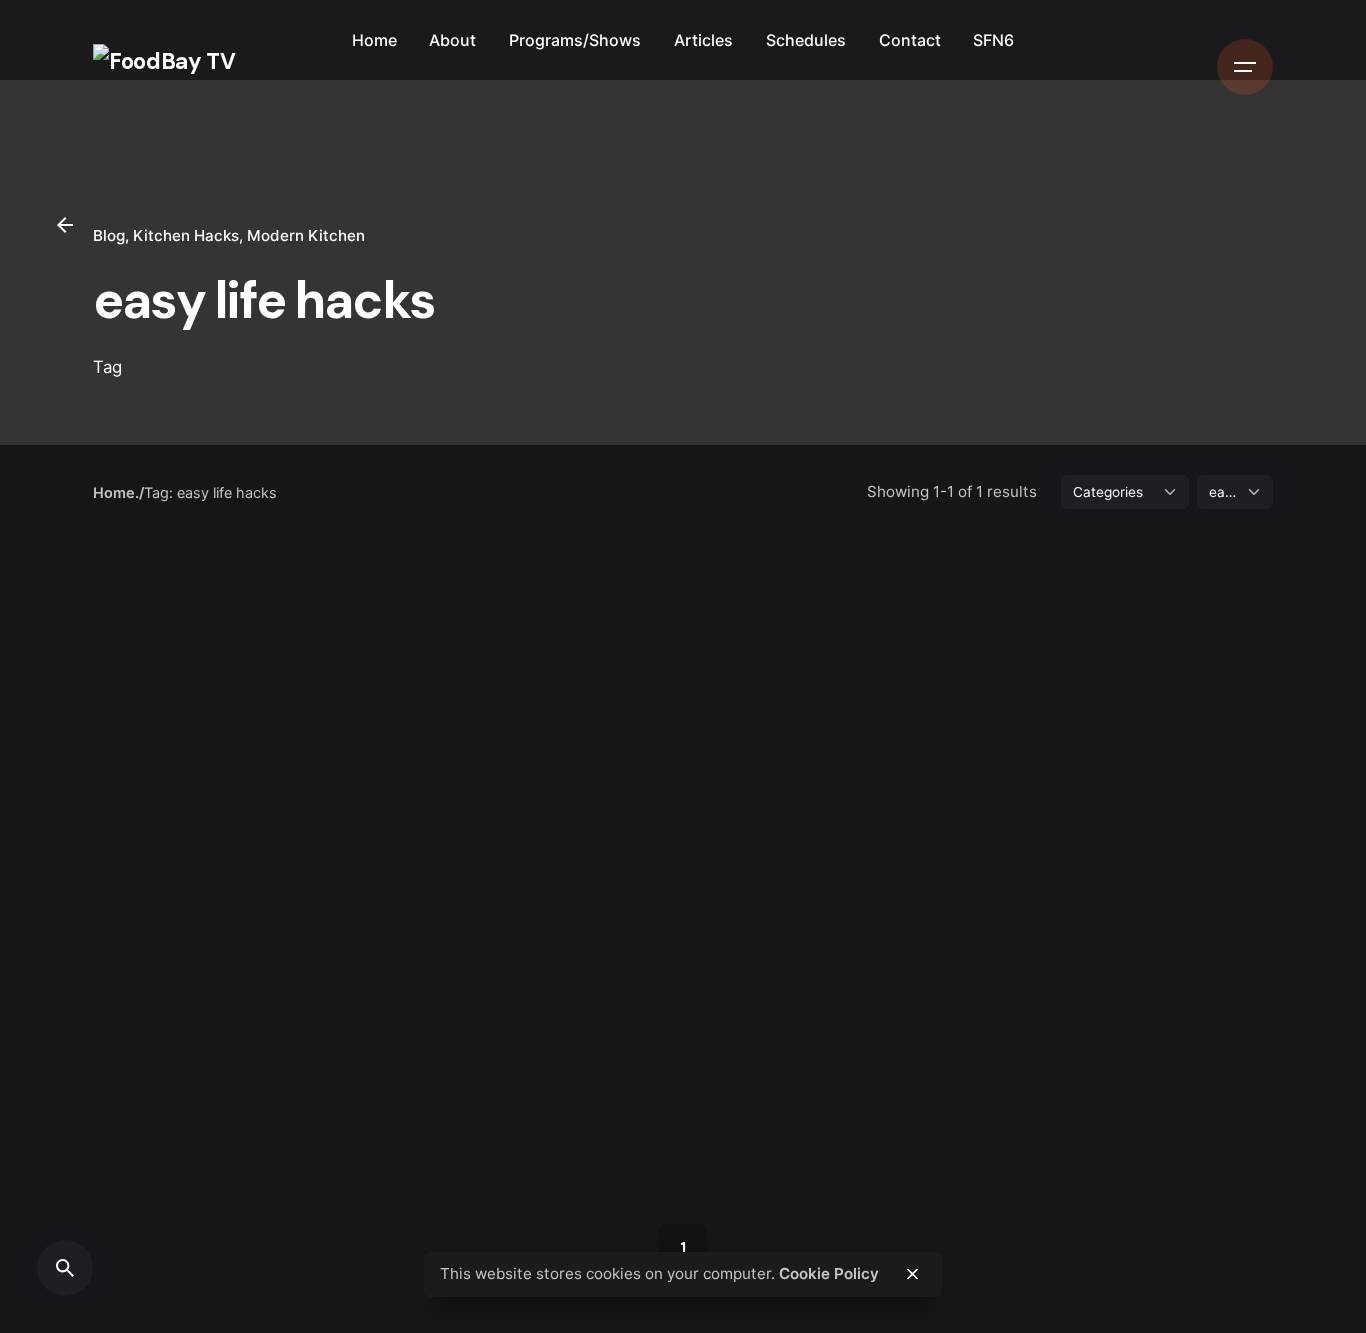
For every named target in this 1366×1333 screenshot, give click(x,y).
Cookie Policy (829, 1273)
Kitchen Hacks (186, 235)
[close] (912, 1274)
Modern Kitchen (306, 235)
